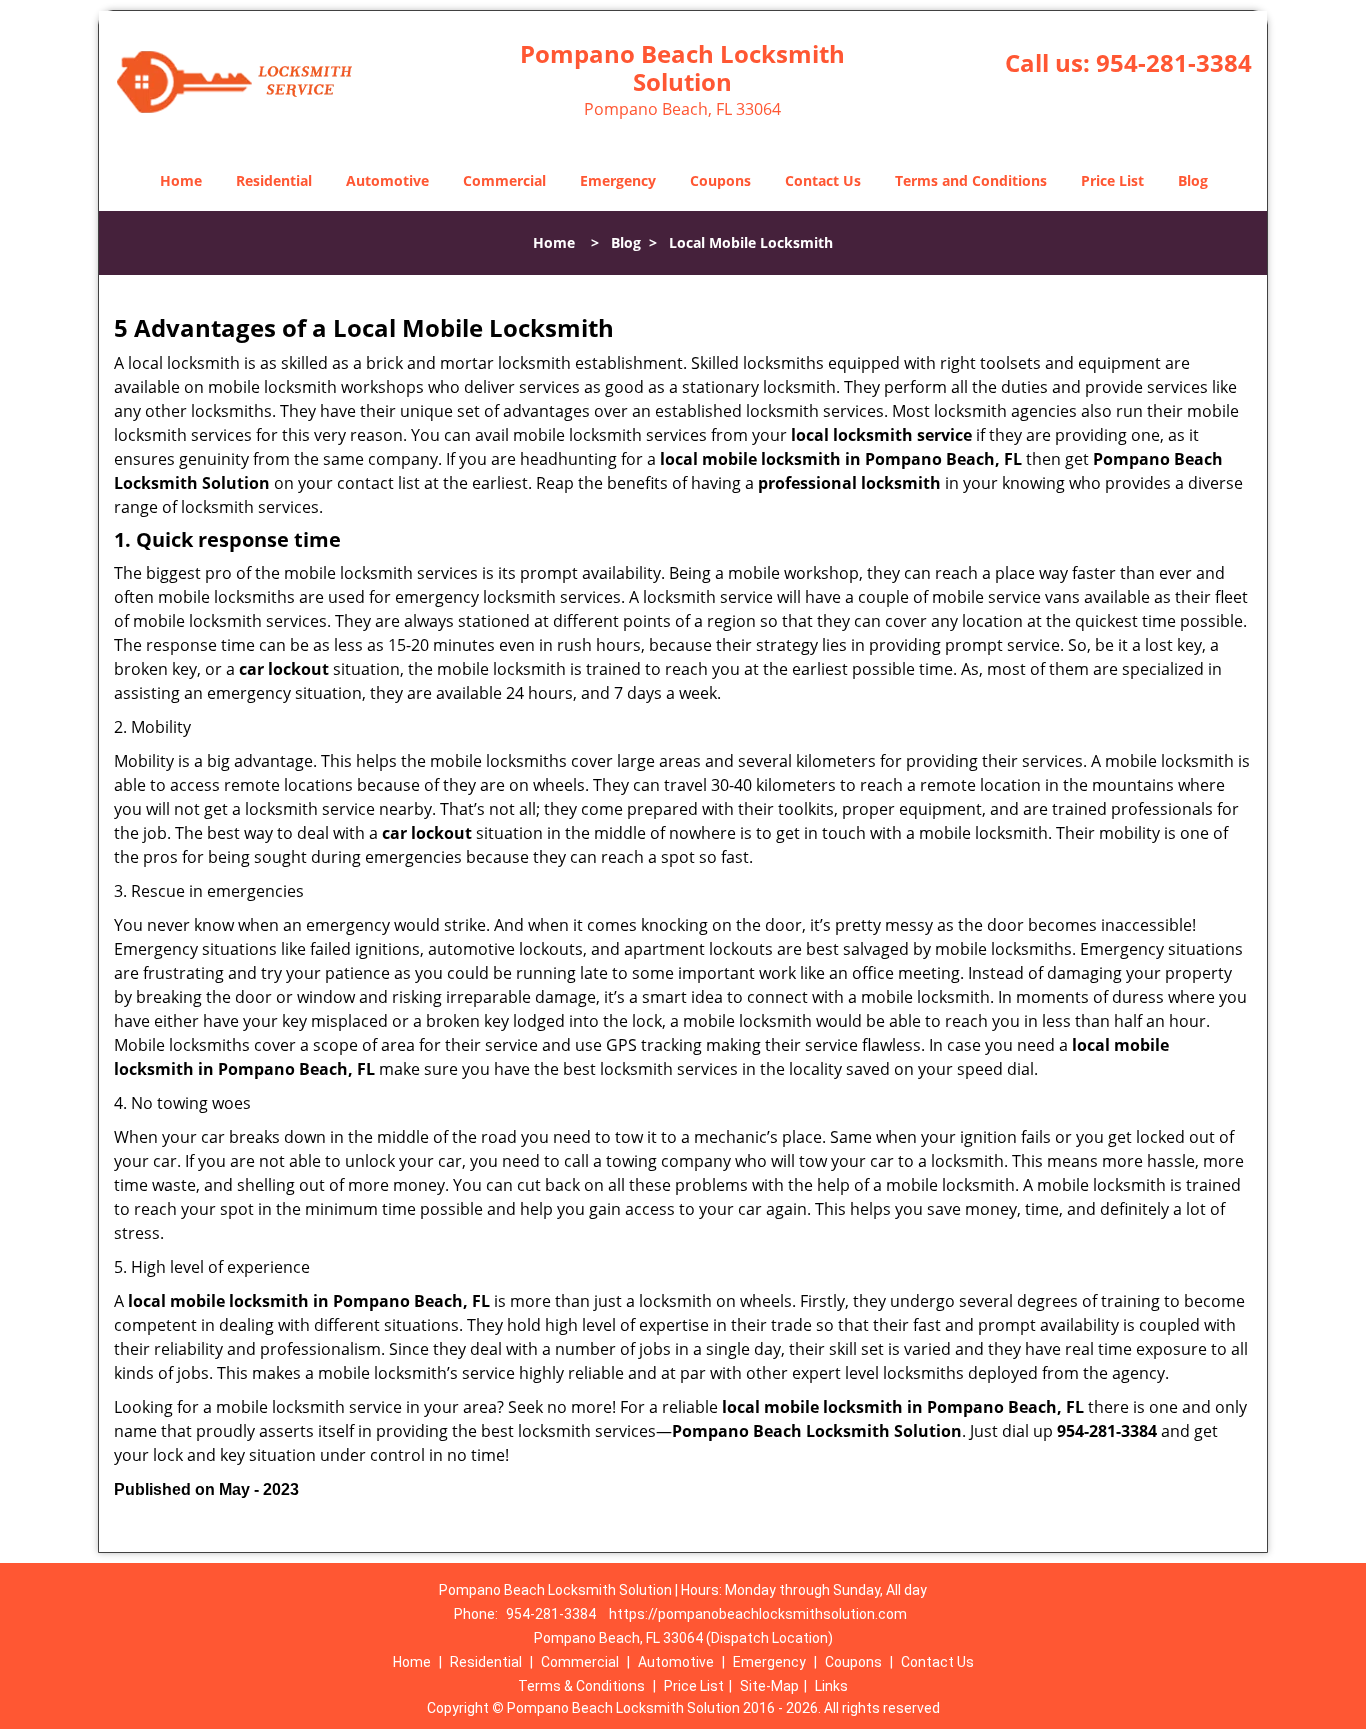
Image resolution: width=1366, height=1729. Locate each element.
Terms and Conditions (971, 180)
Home (181, 180)
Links (831, 1686)
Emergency (618, 180)
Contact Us (823, 180)
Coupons (720, 180)
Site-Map (769, 1686)
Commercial (504, 180)
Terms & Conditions (581, 1686)
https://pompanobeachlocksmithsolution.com (758, 1614)
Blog (1193, 180)
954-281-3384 (1174, 62)
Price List (1112, 180)
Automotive (387, 180)
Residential (274, 180)
